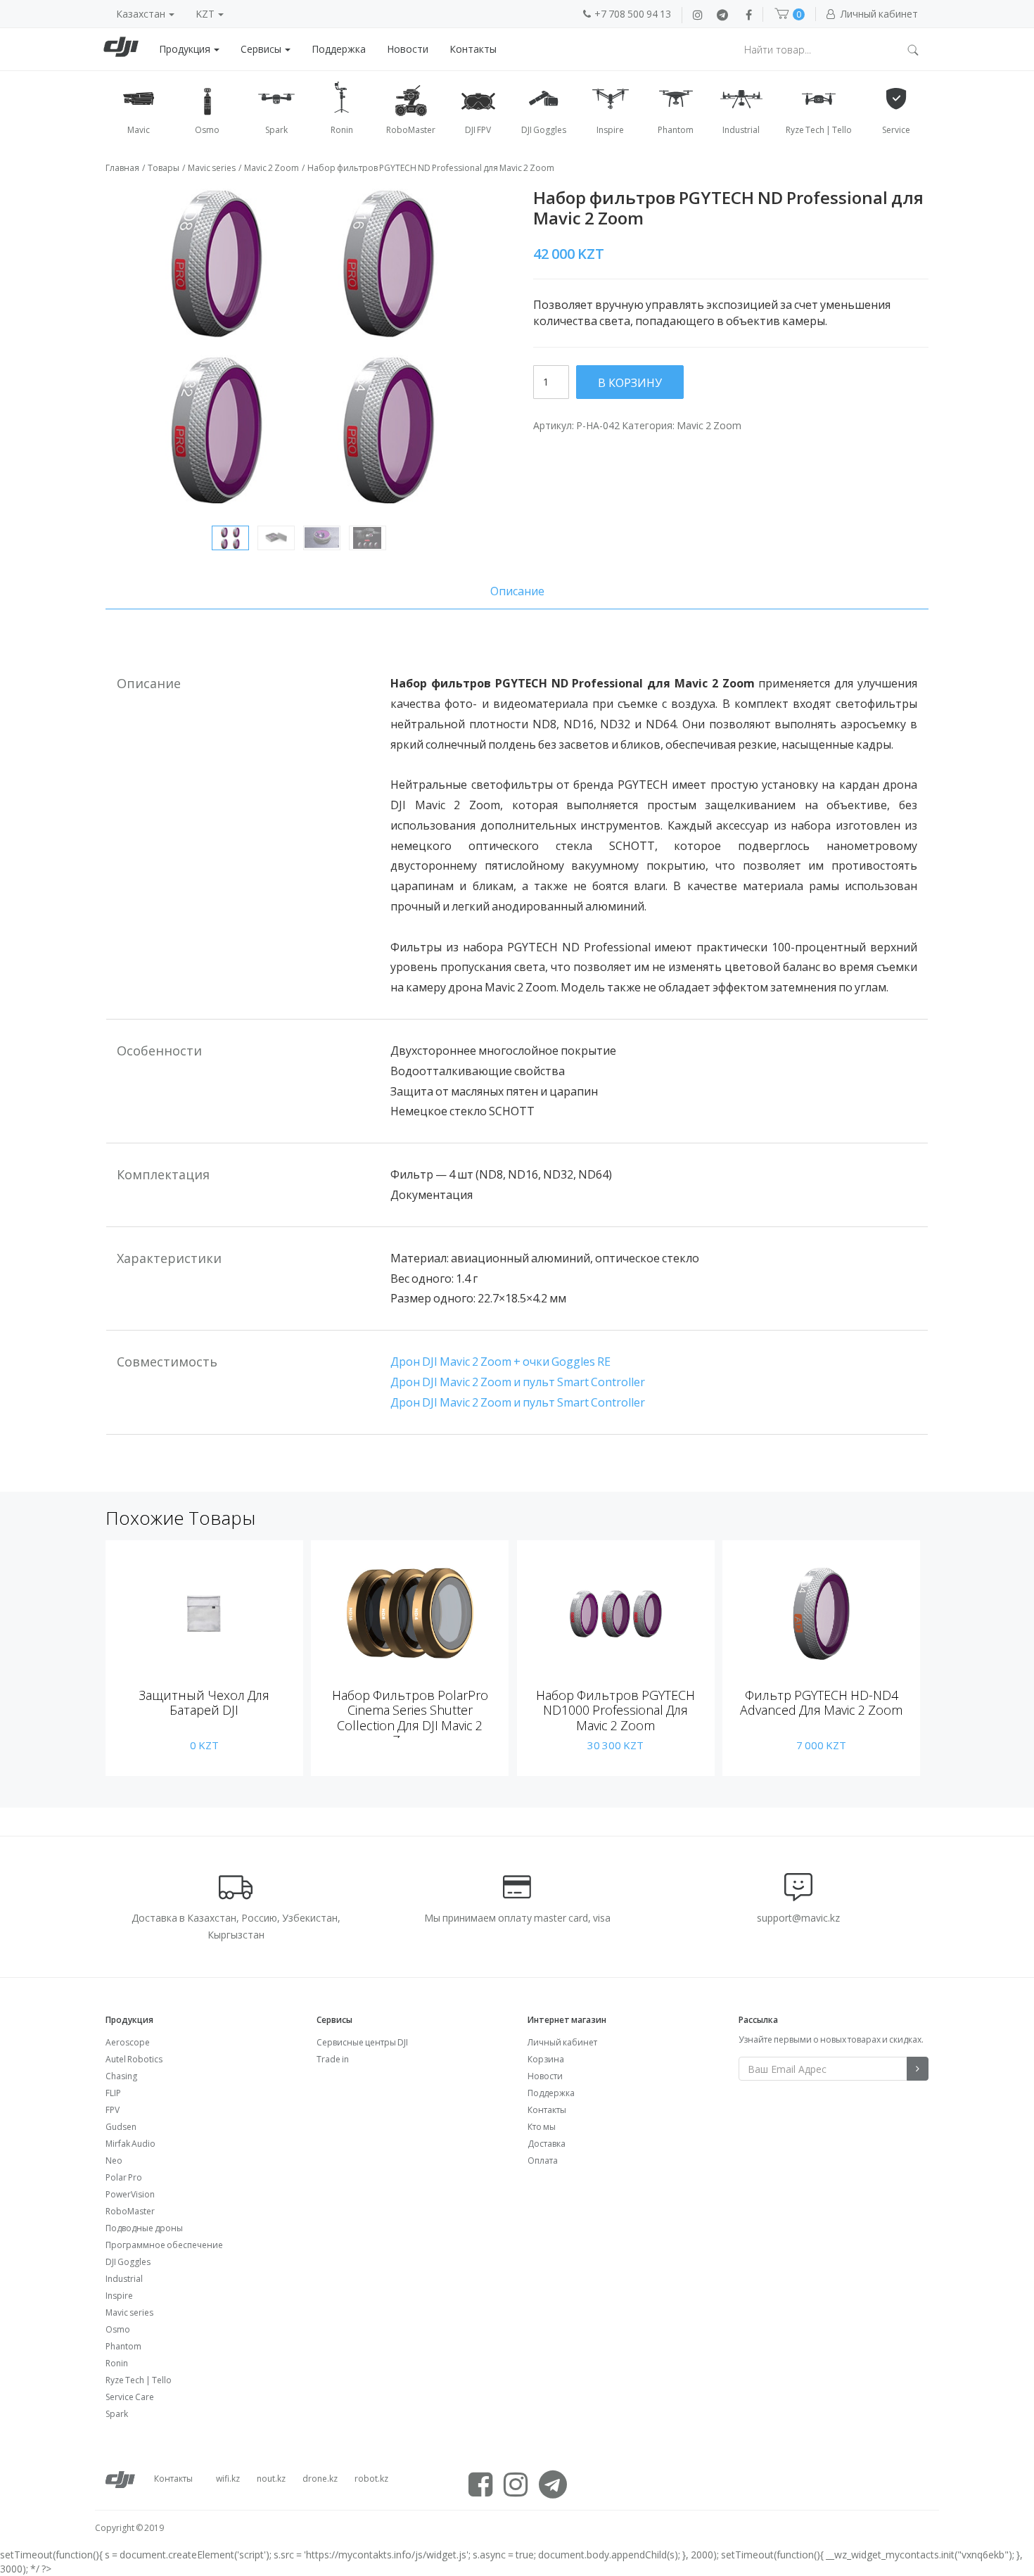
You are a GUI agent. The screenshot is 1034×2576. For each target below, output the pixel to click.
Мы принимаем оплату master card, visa (517, 1918)
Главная (122, 168)
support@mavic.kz (798, 1918)
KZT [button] (206, 14)
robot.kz (371, 2479)
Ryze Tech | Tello (139, 2380)
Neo (114, 2161)
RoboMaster (130, 2211)
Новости (408, 49)
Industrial (124, 2279)
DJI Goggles (128, 2262)
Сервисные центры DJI (362, 2042)
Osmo (118, 2329)
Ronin (117, 2363)
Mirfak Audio (130, 2144)
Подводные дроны (144, 2228)
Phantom (123, 2346)
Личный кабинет (562, 2042)
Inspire (119, 2296)
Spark (117, 2414)
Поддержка (339, 49)
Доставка (547, 2144)
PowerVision (130, 2194)
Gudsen (121, 2127)
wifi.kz (228, 2479)
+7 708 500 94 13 (633, 14)
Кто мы (542, 2127)
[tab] (517, 591)
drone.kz (320, 2479)
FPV (113, 2110)
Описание (517, 591)
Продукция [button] (186, 49)
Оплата (543, 2161)
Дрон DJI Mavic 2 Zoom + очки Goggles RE (500, 1362)
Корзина (546, 2059)
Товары (164, 168)
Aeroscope (128, 2042)
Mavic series (212, 168)
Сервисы (262, 49)
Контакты (473, 49)
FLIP (113, 2093)
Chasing (121, 2076)
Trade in (333, 2059)
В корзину (630, 383)
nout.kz (271, 2479)
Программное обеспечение (164, 2245)
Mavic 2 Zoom (272, 168)
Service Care (130, 2397)
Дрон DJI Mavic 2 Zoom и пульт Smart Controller (518, 1382)
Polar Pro (124, 2177)
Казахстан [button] (142, 14)
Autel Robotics (134, 2059)
